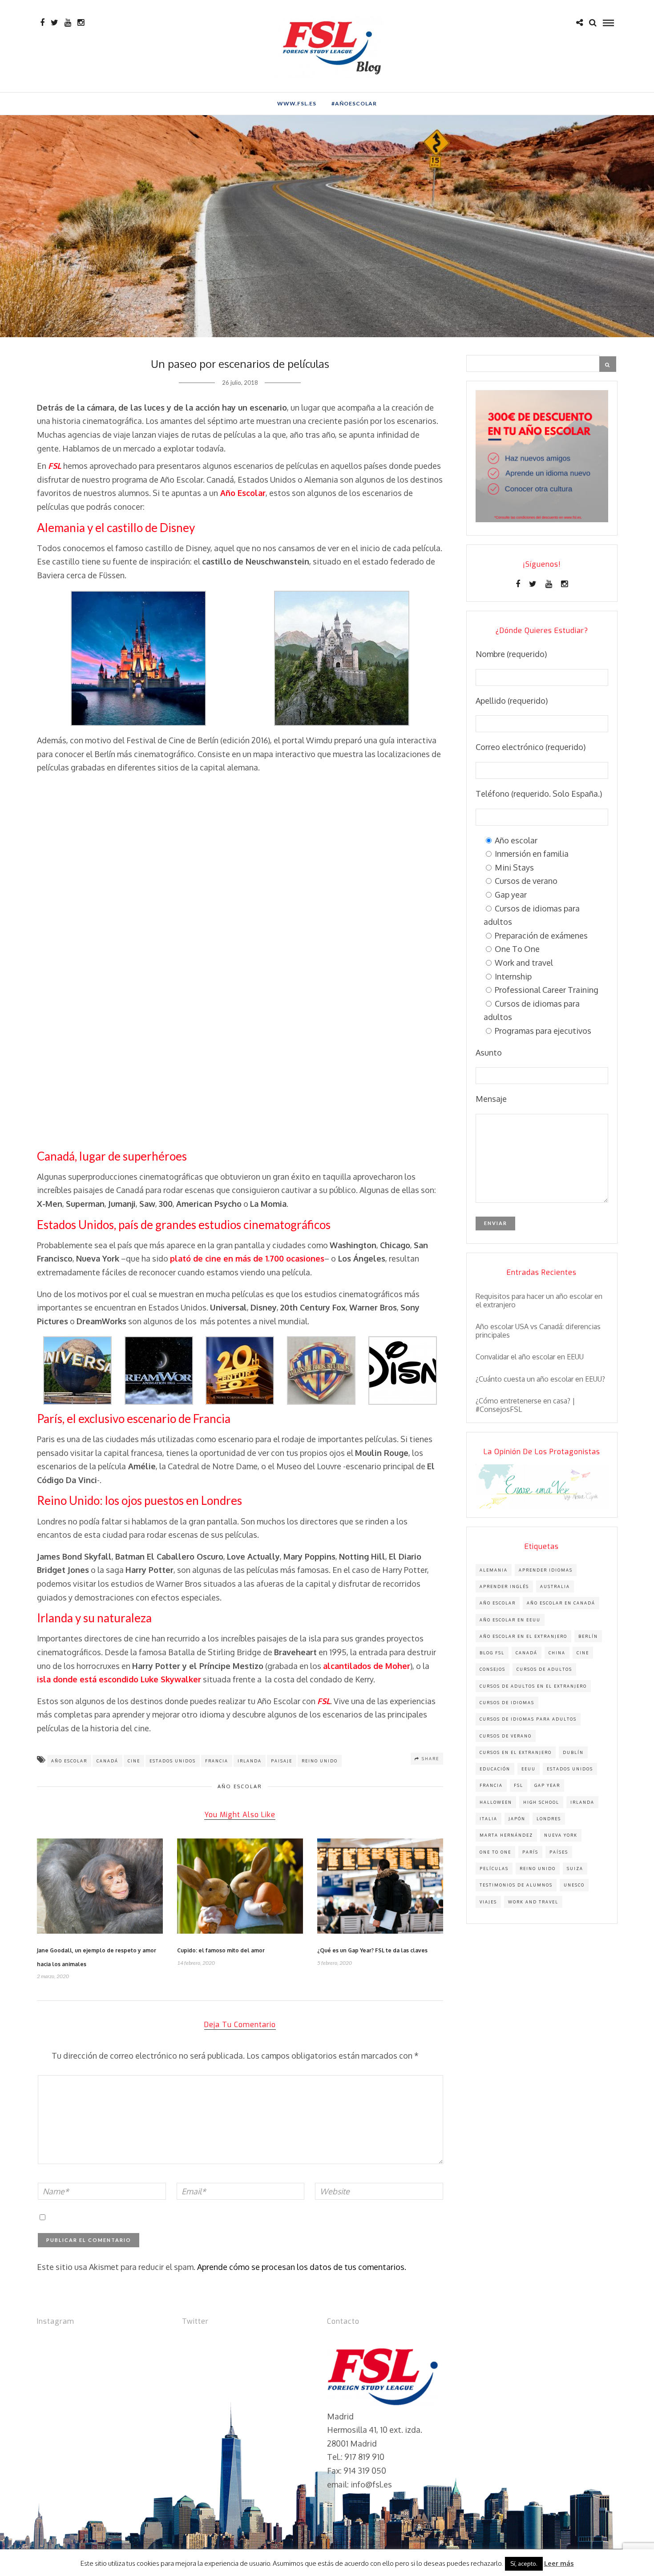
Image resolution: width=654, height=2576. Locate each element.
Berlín (588, 1636)
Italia (488, 1819)
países (559, 1852)
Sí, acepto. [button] (524, 2564)
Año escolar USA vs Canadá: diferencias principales (538, 1331)
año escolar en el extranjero (523, 1636)
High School (541, 1802)
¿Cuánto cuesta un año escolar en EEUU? (540, 1379)
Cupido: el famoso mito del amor (221, 1950)
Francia (217, 1761)
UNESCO (574, 1885)
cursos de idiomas (507, 1703)
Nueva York (561, 1835)
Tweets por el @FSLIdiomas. (234, 2341)
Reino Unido (320, 1761)
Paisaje (282, 1761)
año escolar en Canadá (561, 1603)
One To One (495, 1852)
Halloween (496, 1802)
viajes (488, 1902)
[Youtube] (68, 23)
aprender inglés (504, 1586)
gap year (547, 1785)
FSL (519, 1785)
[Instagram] (81, 23)
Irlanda (250, 1761)
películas (494, 1869)
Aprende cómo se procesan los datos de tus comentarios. (302, 2267)
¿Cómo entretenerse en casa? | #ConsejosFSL (525, 1405)
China (557, 1653)
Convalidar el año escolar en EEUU (530, 1357)
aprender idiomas (546, 1570)
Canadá (107, 1761)
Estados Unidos (173, 1761)
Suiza (575, 1869)
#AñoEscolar (354, 103)
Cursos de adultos (544, 1669)
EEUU (529, 1769)
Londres (549, 1819)
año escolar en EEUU (510, 1620)
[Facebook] (518, 584)
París (530, 1852)
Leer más (559, 2563)
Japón (517, 1819)
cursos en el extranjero (516, 1752)
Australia (555, 1586)
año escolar (69, 1761)
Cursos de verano (506, 1736)
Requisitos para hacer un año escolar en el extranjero (539, 1301)
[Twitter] (533, 584)
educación (495, 1769)
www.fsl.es (297, 103)
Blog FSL (492, 1653)
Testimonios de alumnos (516, 1885)
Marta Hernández (506, 1835)
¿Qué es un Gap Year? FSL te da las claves (372, 1950)
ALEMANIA (494, 1570)
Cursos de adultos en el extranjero (533, 1686)
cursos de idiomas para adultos (528, 1719)
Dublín (573, 1752)
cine (134, 1761)
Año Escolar (240, 1786)
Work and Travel (533, 1902)
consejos (493, 1669)
